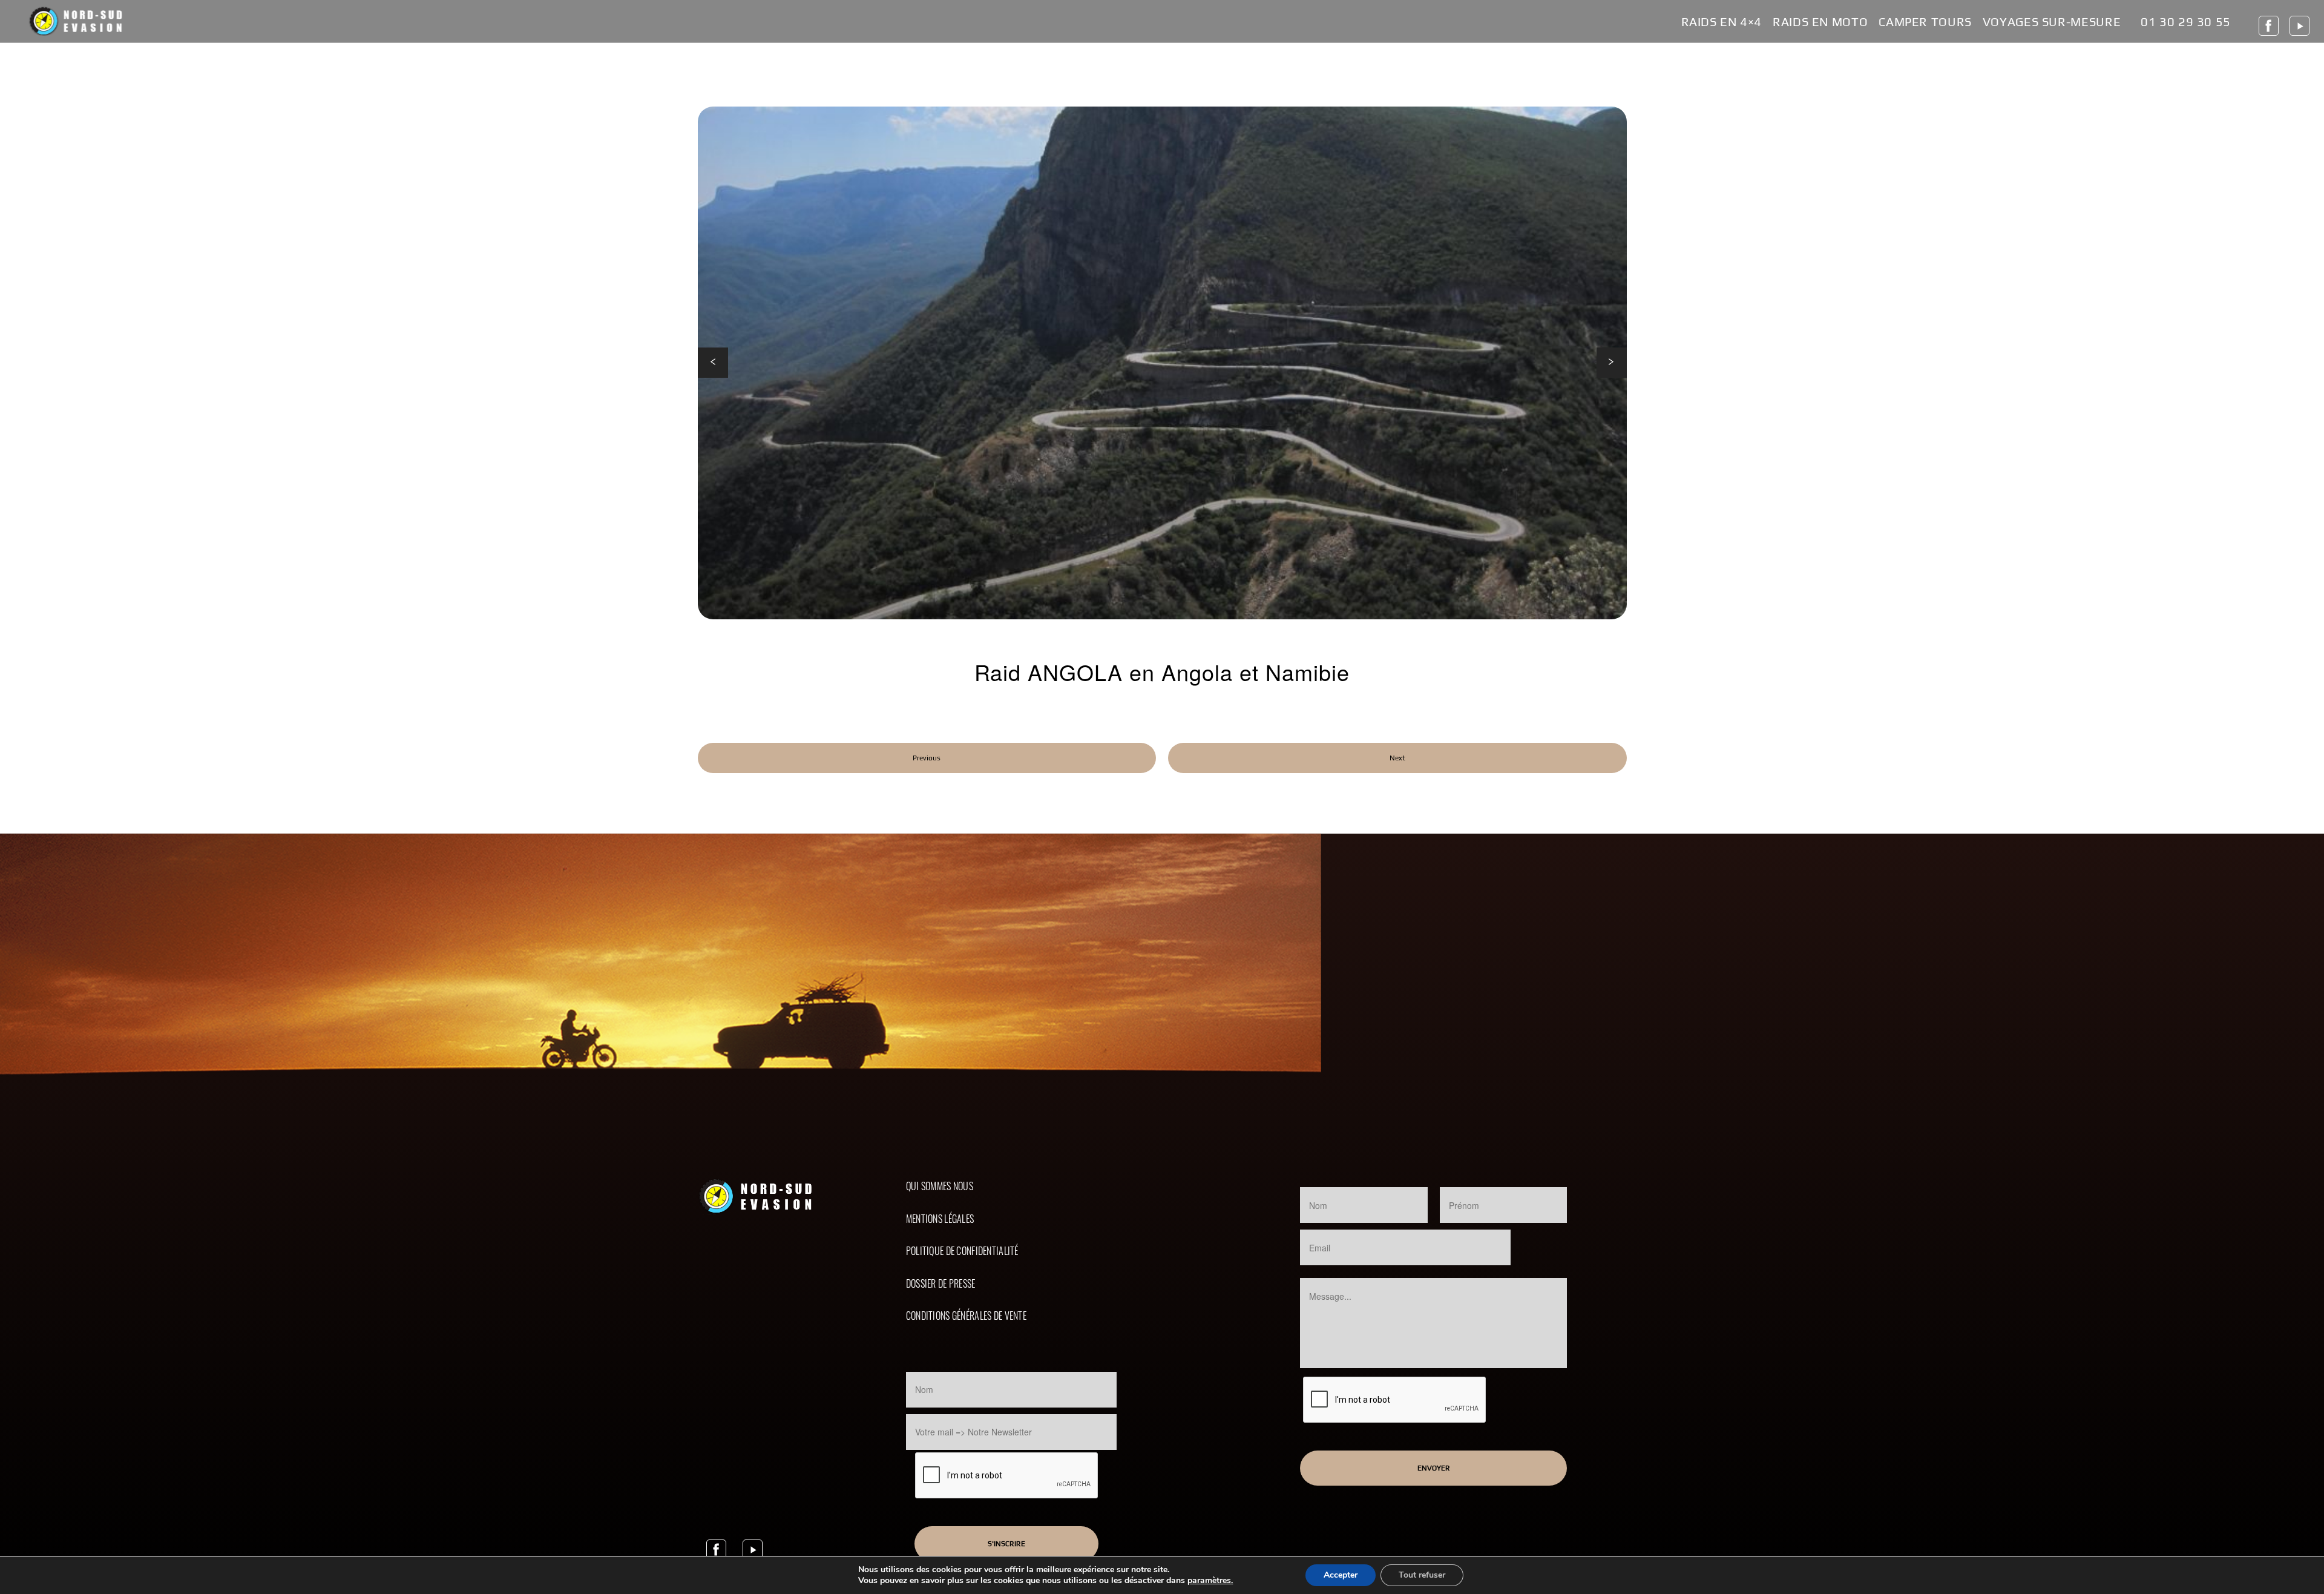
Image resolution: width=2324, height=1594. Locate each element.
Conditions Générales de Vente (966, 1316)
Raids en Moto (1820, 22)
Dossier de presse (941, 1283)
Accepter (1341, 1575)
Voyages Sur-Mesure (2052, 22)
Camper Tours (1925, 22)
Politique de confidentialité (962, 1251)
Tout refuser (1422, 1575)
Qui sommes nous (940, 1186)
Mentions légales (940, 1219)
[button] (713, 363)
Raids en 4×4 (1722, 22)
